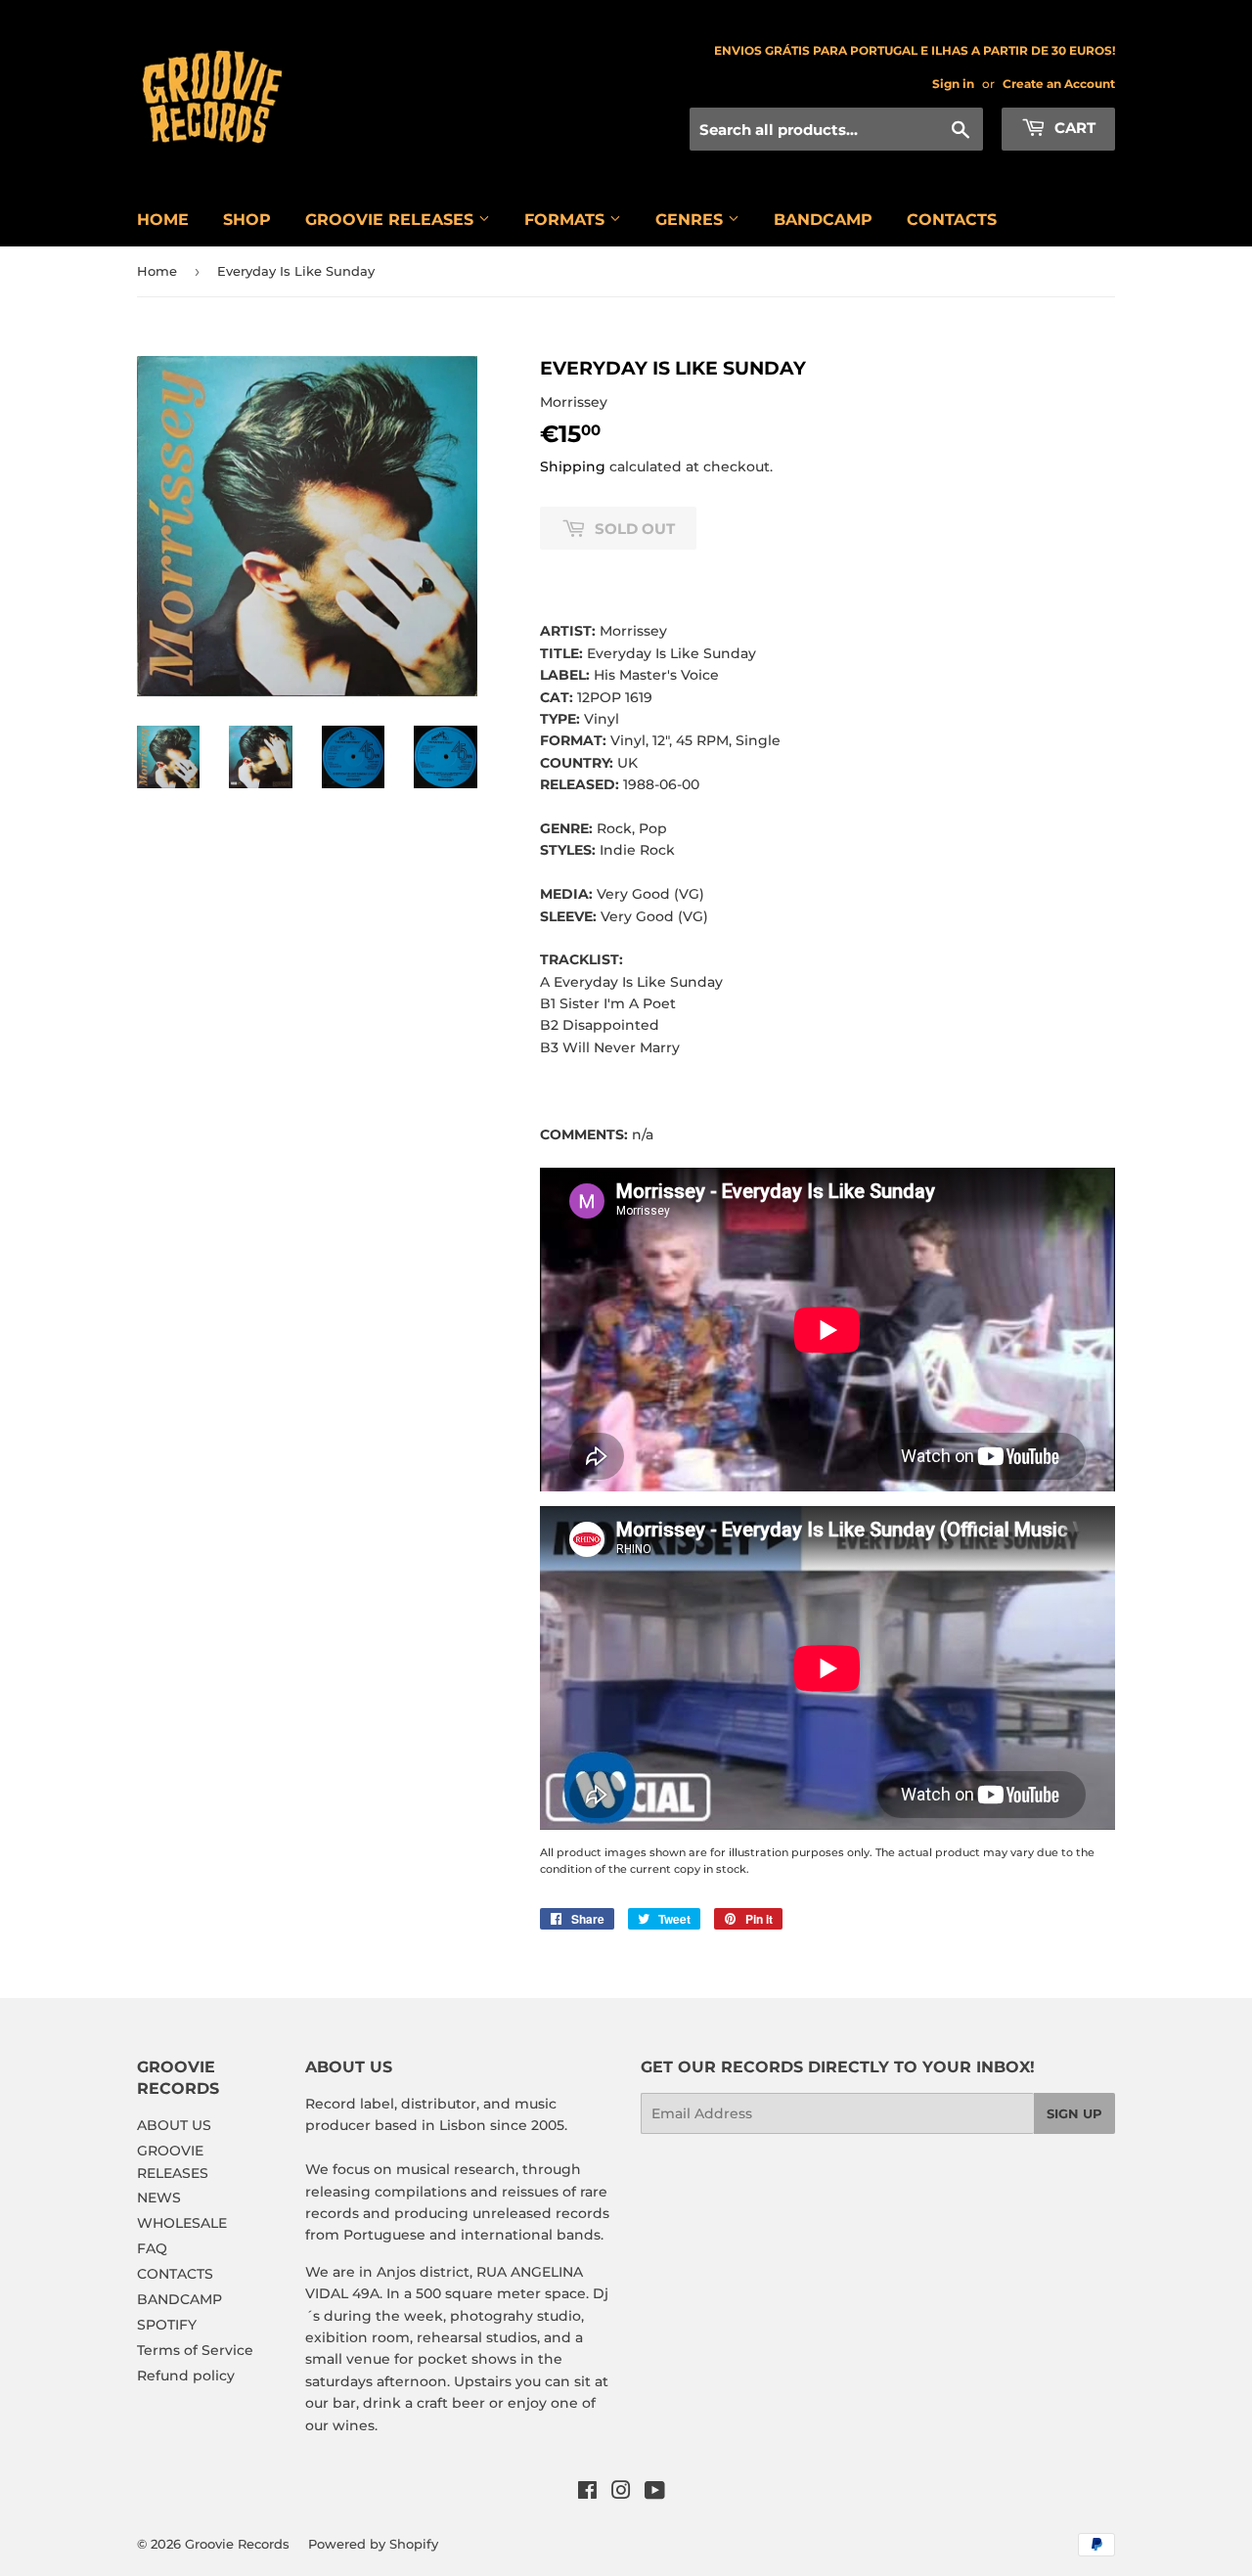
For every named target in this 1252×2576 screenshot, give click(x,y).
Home (157, 271)
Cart (1073, 128)
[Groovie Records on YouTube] (655, 2493)
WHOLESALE (182, 2223)
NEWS (159, 2198)
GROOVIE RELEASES (392, 220)
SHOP (247, 220)
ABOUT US (174, 2125)
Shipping (573, 466)
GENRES (692, 220)
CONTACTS (952, 220)
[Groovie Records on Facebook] (587, 2493)
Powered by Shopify (373, 2544)
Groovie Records (237, 2544)
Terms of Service (195, 2350)
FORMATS (567, 220)
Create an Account (1059, 84)
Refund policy (186, 2376)
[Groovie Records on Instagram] (621, 2493)
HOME (163, 220)
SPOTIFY (167, 2325)
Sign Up (1074, 2113)
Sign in (953, 84)
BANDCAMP (823, 220)
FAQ (152, 2248)
